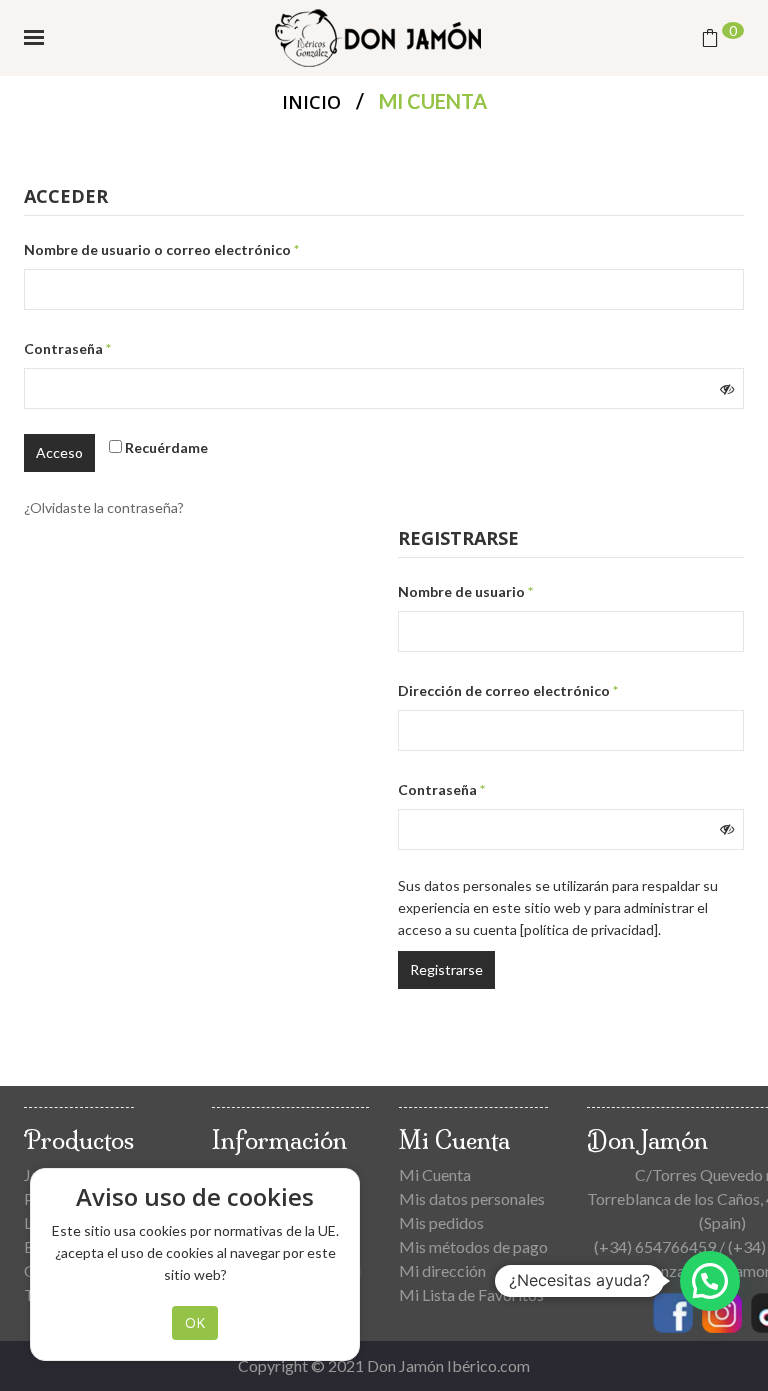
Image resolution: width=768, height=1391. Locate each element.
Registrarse (446, 969)
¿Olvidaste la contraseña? (104, 507)
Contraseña (106, 348)
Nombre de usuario (504, 591)
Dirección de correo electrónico (547, 690)
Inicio (311, 102)
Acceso (59, 452)
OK (195, 1322)
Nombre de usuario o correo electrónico (200, 249)
